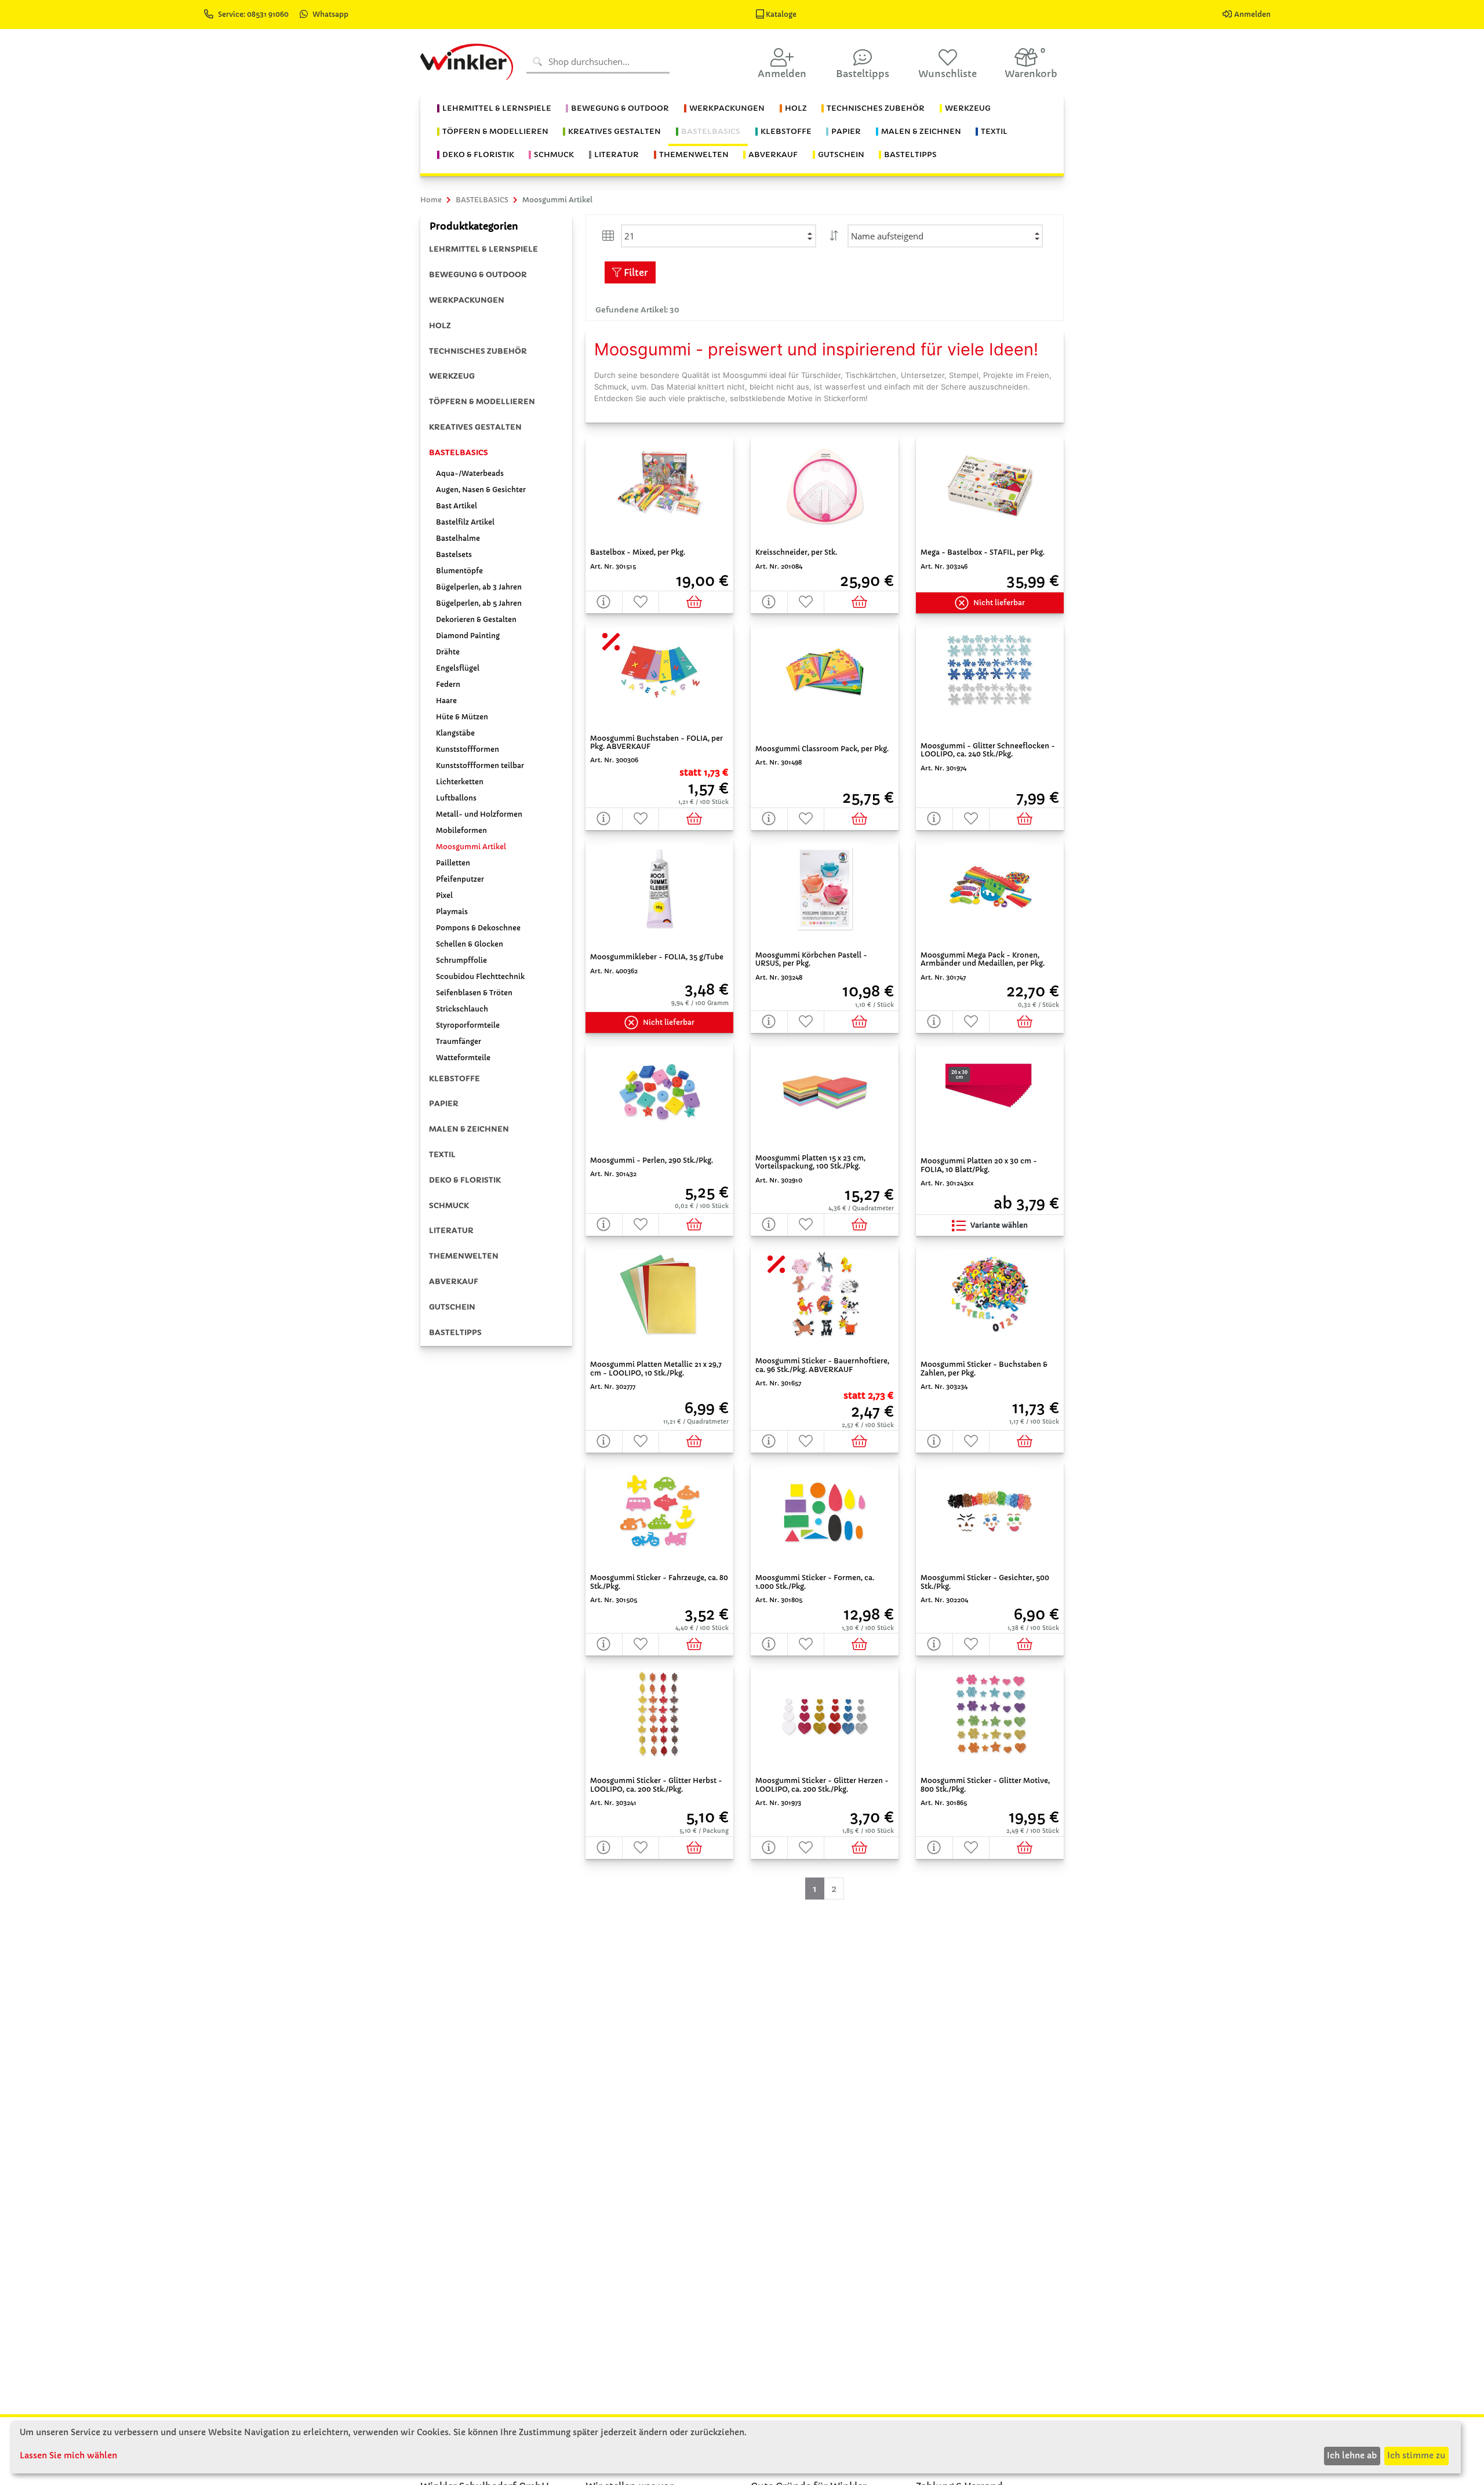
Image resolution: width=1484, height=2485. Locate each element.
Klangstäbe (455, 733)
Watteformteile (463, 1058)
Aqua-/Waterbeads (470, 473)
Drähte (448, 652)
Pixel (444, 895)
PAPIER (444, 1103)
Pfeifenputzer (460, 879)
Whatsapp (330, 14)
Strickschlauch (462, 1009)
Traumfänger (459, 1041)
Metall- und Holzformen (479, 814)
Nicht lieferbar (999, 603)
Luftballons (456, 798)
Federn (448, 684)
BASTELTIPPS (455, 1332)
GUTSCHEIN (452, 1307)
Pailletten (453, 863)
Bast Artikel (457, 506)
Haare (446, 701)
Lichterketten (460, 782)
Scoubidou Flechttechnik (480, 976)
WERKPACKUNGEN (467, 300)
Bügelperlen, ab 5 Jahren (479, 603)
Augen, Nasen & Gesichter (481, 490)
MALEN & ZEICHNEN (469, 1129)
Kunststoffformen (468, 749)
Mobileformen (461, 830)
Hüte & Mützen (462, 717)
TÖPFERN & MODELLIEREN (482, 401)
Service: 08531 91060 (254, 14)
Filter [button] (635, 272)
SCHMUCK (449, 1205)
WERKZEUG (452, 376)
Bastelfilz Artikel (465, 522)
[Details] (604, 602)
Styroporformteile (468, 1025)
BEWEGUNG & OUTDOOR (478, 274)
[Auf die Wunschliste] (641, 602)
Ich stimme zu (1416, 2455)
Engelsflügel (458, 668)
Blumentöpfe (459, 571)
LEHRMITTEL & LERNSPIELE (483, 249)
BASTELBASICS (459, 452)
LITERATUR (451, 1230)
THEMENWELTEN (464, 1256)
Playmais (452, 912)
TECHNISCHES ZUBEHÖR (478, 351)
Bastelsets (454, 554)
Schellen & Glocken (470, 944)
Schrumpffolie (461, 960)
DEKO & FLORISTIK (465, 1180)
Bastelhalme (458, 538)
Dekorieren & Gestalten (476, 619)
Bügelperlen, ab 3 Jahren (479, 587)
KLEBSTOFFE (454, 1078)
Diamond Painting (468, 636)
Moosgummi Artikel (471, 847)
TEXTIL (442, 1154)
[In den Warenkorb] (696, 602)
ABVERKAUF (454, 1281)
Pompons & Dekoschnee (478, 928)
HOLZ (440, 325)
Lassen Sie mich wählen (68, 2455)
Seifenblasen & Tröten (474, 993)
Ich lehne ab (1352, 2455)
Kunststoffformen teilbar (480, 765)
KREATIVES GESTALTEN (475, 427)
